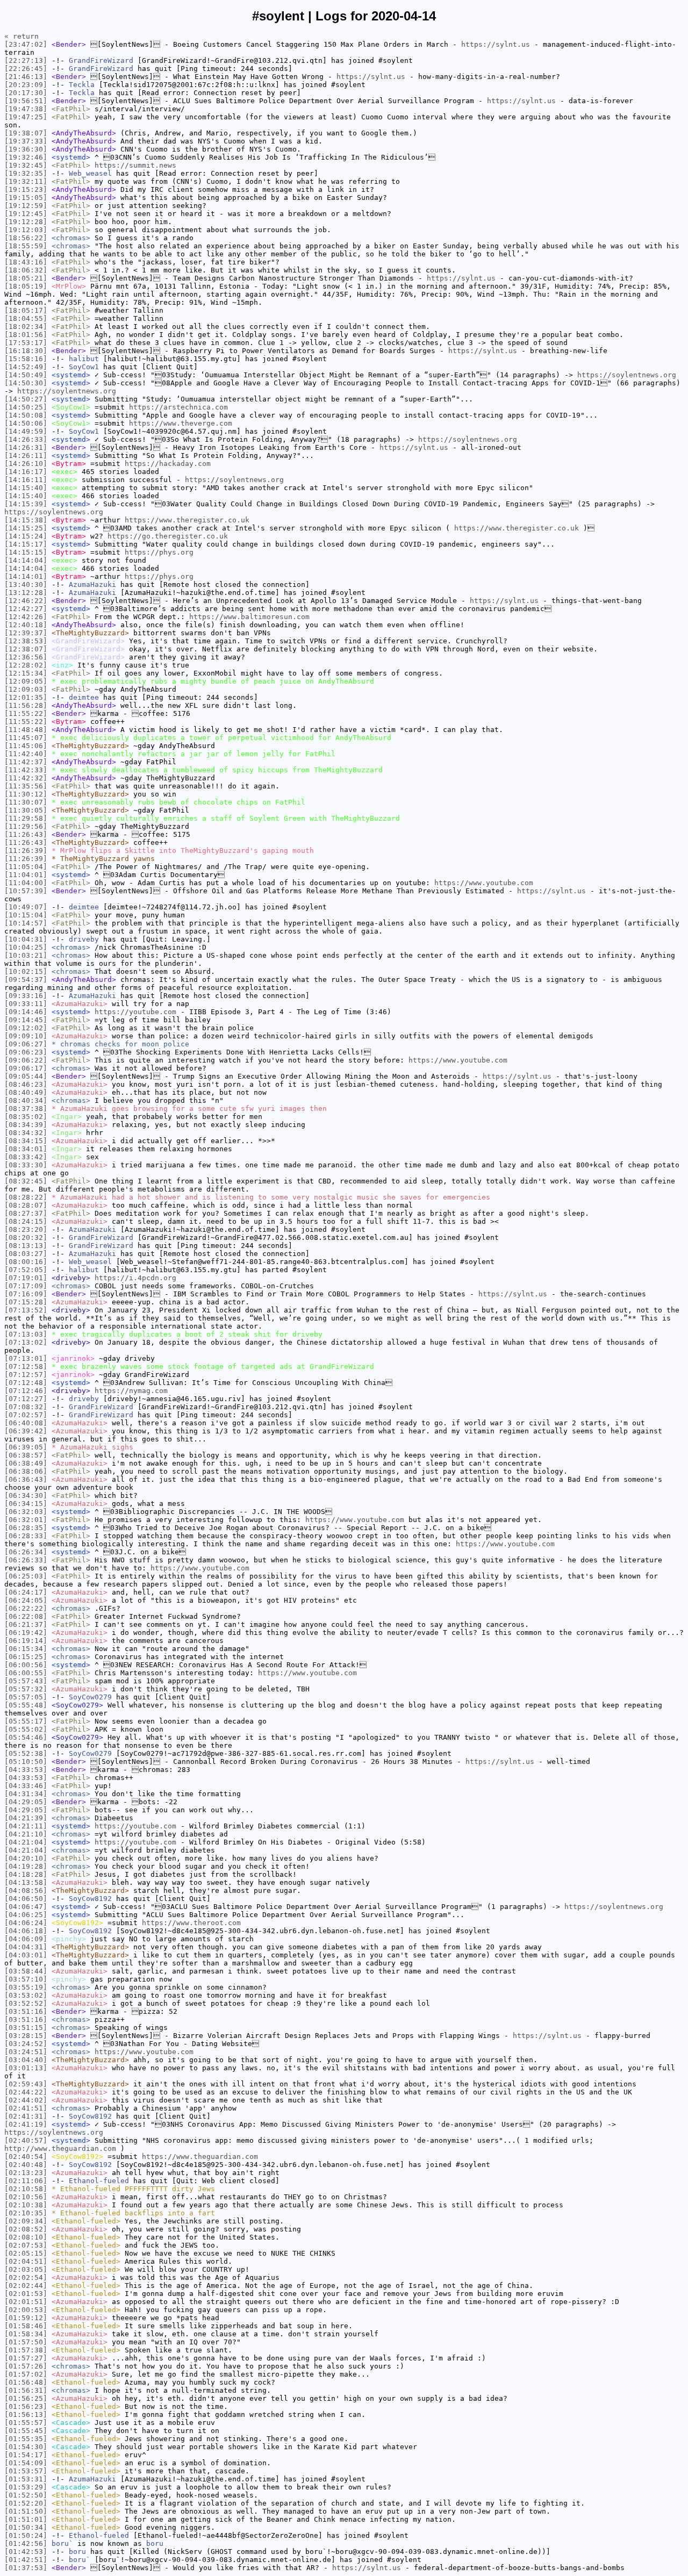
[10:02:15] (26, 971)
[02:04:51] (26, 2261)
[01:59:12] (26, 2318)
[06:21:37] (26, 1624)
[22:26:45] (26, 69)
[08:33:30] (26, 1165)
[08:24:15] (26, 1221)
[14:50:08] (26, 415)
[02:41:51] (26, 2108)
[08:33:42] (26, 1157)
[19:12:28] (26, 222)
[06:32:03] (26, 1512)
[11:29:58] (26, 818)
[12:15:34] (26, 673)
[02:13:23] (26, 2173)
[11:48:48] (26, 730)
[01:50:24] (26, 2535)
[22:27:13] (26, 60)
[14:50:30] (26, 383)
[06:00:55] (26, 1673)
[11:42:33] (26, 770)
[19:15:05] (26, 198)
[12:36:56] (26, 657)
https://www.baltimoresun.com (249, 617)
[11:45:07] (26, 738)
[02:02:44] (26, 2286)
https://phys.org (159, 552)
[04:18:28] (26, 1874)
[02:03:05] (26, 2269)
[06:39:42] (26, 1431)
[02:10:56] (26, 2197)
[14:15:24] (26, 536)
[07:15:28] (26, 1302)
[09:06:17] (26, 1068)
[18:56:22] (26, 238)
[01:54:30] (26, 2447)
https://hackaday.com (168, 464)
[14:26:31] (26, 447)
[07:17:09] (26, 1286)
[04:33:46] (26, 1786)
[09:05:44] (26, 1076)
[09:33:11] (26, 1004)
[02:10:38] (26, 2205)
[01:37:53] (26, 2568)
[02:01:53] (26, 2294)
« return (21, 36)
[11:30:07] (26, 802)
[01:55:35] (26, 2439)
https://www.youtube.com (484, 883)
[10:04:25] (26, 947)
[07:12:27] (26, 1399)
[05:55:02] (26, 1729)
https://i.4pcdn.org (135, 1278)
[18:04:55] (26, 318)
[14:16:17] (26, 472)
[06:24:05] (26, 1600)
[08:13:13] (26, 1246)
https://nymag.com (131, 1391)
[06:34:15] (26, 1504)
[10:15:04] (26, 915)
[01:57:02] (26, 2374)
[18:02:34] (26, 327)
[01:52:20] (26, 2503)
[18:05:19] (26, 286)
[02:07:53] (26, 2245)
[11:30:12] (26, 794)
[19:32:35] (26, 173)
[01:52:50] (26, 2495)
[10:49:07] (26, 907)
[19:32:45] (26, 165)
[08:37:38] (26, 1108)
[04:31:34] (26, 1794)
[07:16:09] (26, 1294)
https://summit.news (135, 165)
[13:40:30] (26, 584)
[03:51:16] (26, 2011)
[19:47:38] (26, 109)
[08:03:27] (26, 1254)
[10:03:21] (26, 955)
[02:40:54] (26, 2157)
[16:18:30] (26, 351)
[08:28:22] (26, 1197)
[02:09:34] (26, 2221)
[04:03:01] (26, 1955)
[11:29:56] (26, 826)
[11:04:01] (26, 875)
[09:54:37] (26, 980)
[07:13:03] (26, 1334)
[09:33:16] (26, 996)
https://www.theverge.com (181, 423)
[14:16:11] (26, 480)
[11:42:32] (26, 778)
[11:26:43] (26, 834)
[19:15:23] (26, 189)
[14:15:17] (26, 544)
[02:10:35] (26, 2213)
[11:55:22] (26, 713)
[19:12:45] (26, 214)
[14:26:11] (26, 455)
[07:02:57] (26, 1415)
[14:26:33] (26, 439)
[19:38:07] (26, 133)
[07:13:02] (26, 1342)
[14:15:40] (26, 488)
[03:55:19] (26, 1987)
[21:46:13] (26, 77)
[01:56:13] (26, 2414)
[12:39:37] (26, 633)
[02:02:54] (26, 2277)
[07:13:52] (26, 1310)
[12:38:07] (26, 649)
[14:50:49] (26, 375)
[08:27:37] (26, 1213)
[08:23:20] (26, 1229)
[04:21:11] (26, 1826)
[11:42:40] (26, 754)
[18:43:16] (26, 262)
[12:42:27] (26, 609)
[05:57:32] (26, 1689)
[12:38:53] (26, 641)
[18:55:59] (26, 246)
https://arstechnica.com (178, 407)
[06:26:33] (26, 1560)
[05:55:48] (26, 1705)
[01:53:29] (26, 2487)
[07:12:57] (26, 1375)
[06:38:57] (26, 1455)
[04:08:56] (26, 1890)
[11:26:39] (26, 851)
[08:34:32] (26, 1133)
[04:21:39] (26, 1818)
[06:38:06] (26, 1471)
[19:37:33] (26, 141)
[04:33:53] (26, 1770)
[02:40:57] (26, 2140)
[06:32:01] (26, 1520)
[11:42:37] (26, 762)
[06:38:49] (26, 1463)
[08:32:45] (26, 1181)
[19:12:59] (26, 206)
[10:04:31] (26, 939)
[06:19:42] (26, 1633)
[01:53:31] (26, 2479)
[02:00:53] (26, 2310)
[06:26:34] (26, 1552)
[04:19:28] (26, 1866)
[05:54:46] (26, 1737)
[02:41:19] (26, 2124)
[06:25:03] (26, 1576)
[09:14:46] (26, 1012)
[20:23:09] (26, 85)
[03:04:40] (26, 2060)
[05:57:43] (26, 1681)
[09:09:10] (26, 1036)
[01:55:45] (26, 2431)
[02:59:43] (26, 2084)
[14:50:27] (26, 399)
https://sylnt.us (496, 44)
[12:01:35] (26, 697)
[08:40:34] (26, 1100)
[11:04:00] (26, 883)
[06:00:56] (26, 1665)
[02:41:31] (26, 2116)
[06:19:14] (26, 1641)
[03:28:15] (26, 2036)
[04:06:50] (26, 1899)
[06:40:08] (26, 1423)
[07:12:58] (26, 1366)
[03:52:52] (26, 2003)
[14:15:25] (26, 528)
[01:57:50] (26, 2342)
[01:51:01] (26, 2519)
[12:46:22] (26, 601)
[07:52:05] (26, 1270)
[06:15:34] (26, 1649)
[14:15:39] (26, 504)
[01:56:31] (26, 2390)
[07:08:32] (26, 1407)
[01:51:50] (26, 2511)
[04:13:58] (26, 1882)
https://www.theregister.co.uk (187, 520)
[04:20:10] (26, 1858)
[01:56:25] (26, 2398)
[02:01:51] (26, 2302)
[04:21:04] (26, 1842)
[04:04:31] (26, 1947)
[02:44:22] (26, 2092)
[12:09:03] (26, 689)
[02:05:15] (26, 2253)
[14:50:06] (26, 423)
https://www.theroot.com (191, 1923)
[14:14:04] (26, 560)
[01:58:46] (26, 2326)
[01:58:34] (26, 2334)
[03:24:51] (26, 2052)
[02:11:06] (26, 2181)
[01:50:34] (26, 2527)
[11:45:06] (26, 746)
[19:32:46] (26, 157)
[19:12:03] (26, 230)
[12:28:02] (26, 665)
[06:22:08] (26, 1616)
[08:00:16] (26, 1262)
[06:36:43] (26, 1479)
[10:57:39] (26, 891)
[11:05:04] (26, 867)
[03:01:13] (26, 2068)
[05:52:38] (26, 1753)
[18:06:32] (26, 270)
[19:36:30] (26, 149)
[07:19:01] (26, 1278)
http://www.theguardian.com (60, 2148)
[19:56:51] (26, 101)
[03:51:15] (26, 2028)
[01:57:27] (26, 2358)
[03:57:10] (26, 1979)
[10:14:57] (26, 923)
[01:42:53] (26, 2552)
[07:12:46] (26, 1391)
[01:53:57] (26, 2471)
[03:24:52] (26, 2044)
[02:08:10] (26, 2237)
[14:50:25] (26, 407)
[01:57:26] (26, 2366)
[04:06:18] (26, 1931)
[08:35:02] (26, 1117)
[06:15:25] (26, 1657)
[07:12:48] (26, 1383)
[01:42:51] (26, 2560)
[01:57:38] (26, 2350)
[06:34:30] (26, 1495)
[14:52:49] (26, 367)
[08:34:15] (26, 1141)
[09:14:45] (26, 1020)
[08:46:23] (26, 1084)
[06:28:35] (26, 1528)
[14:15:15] (26, 552)
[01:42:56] (26, 2543)
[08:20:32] (26, 1237)
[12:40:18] (26, 625)
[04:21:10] (26, 1834)
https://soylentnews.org (627, 375)
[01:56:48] (26, 2382)
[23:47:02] (26, 44)
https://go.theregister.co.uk (168, 536)
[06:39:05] (26, 1447)
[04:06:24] (26, 1923)
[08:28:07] (26, 1205)
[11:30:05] (26, 810)
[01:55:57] (26, 2423)
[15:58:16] (26, 359)
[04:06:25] (26, 1915)
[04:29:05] (26, 1802)
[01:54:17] (26, 2455)
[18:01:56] (26, 335)
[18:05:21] (26, 278)
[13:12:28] (26, 593)
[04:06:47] (26, 1907)
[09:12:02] (26, 1028)
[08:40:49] (26, 1092)
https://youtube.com (135, 1012)
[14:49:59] (26, 431)
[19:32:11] (26, 181)
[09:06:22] (26, 1060)
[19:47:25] (26, 117)
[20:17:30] (26, 93)
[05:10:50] (26, 1761)
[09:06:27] (26, 1044)
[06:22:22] (26, 1608)
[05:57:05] (26, 1697)
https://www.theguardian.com (200, 2157)
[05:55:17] (26, 1721)
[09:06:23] (26, 1052)
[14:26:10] (26, 464)
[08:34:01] (26, 1149)
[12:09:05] (26, 681)
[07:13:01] (26, 1358)
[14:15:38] (26, 520)
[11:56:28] (26, 705)
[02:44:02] (26, 2100)
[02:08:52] (26, 2229)
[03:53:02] (26, 1995)
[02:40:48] (26, 2165)
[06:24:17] (26, 1592)
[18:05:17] (26, 310)
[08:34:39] (26, 1125)
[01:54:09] (26, 2463)
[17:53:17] (26, 343)
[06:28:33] (26, 1536)
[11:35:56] (26, 786)
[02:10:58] (26, 2189)
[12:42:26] (26, 617)
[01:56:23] (26, 2406)
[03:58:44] (26, 1971)
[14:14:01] (26, 576)
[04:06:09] (26, 1939)
